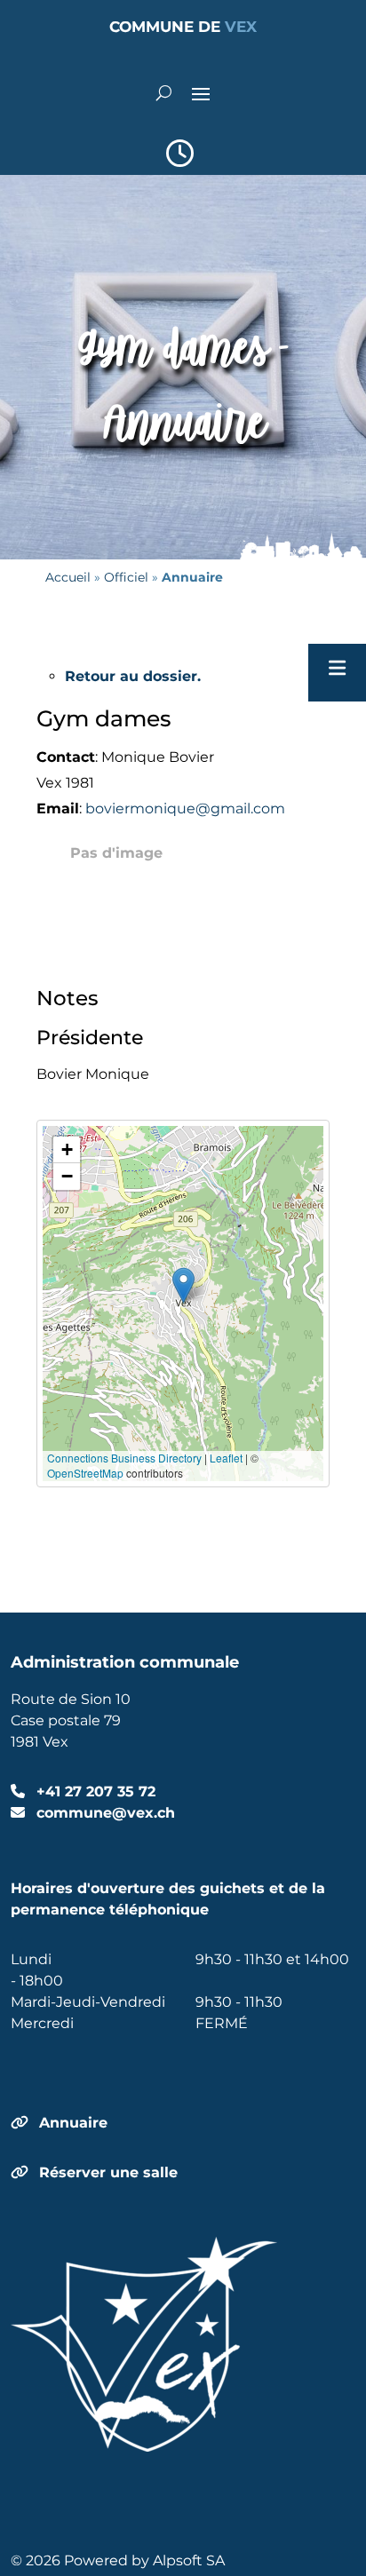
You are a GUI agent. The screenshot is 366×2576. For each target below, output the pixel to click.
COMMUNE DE (183, 27)
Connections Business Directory (124, 1458)
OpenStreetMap (85, 1473)
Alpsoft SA (189, 2560)
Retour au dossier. (133, 676)
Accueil (68, 577)
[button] (183, 1285)
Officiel (126, 577)
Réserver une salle (108, 2172)
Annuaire (73, 2123)
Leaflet (226, 1458)
